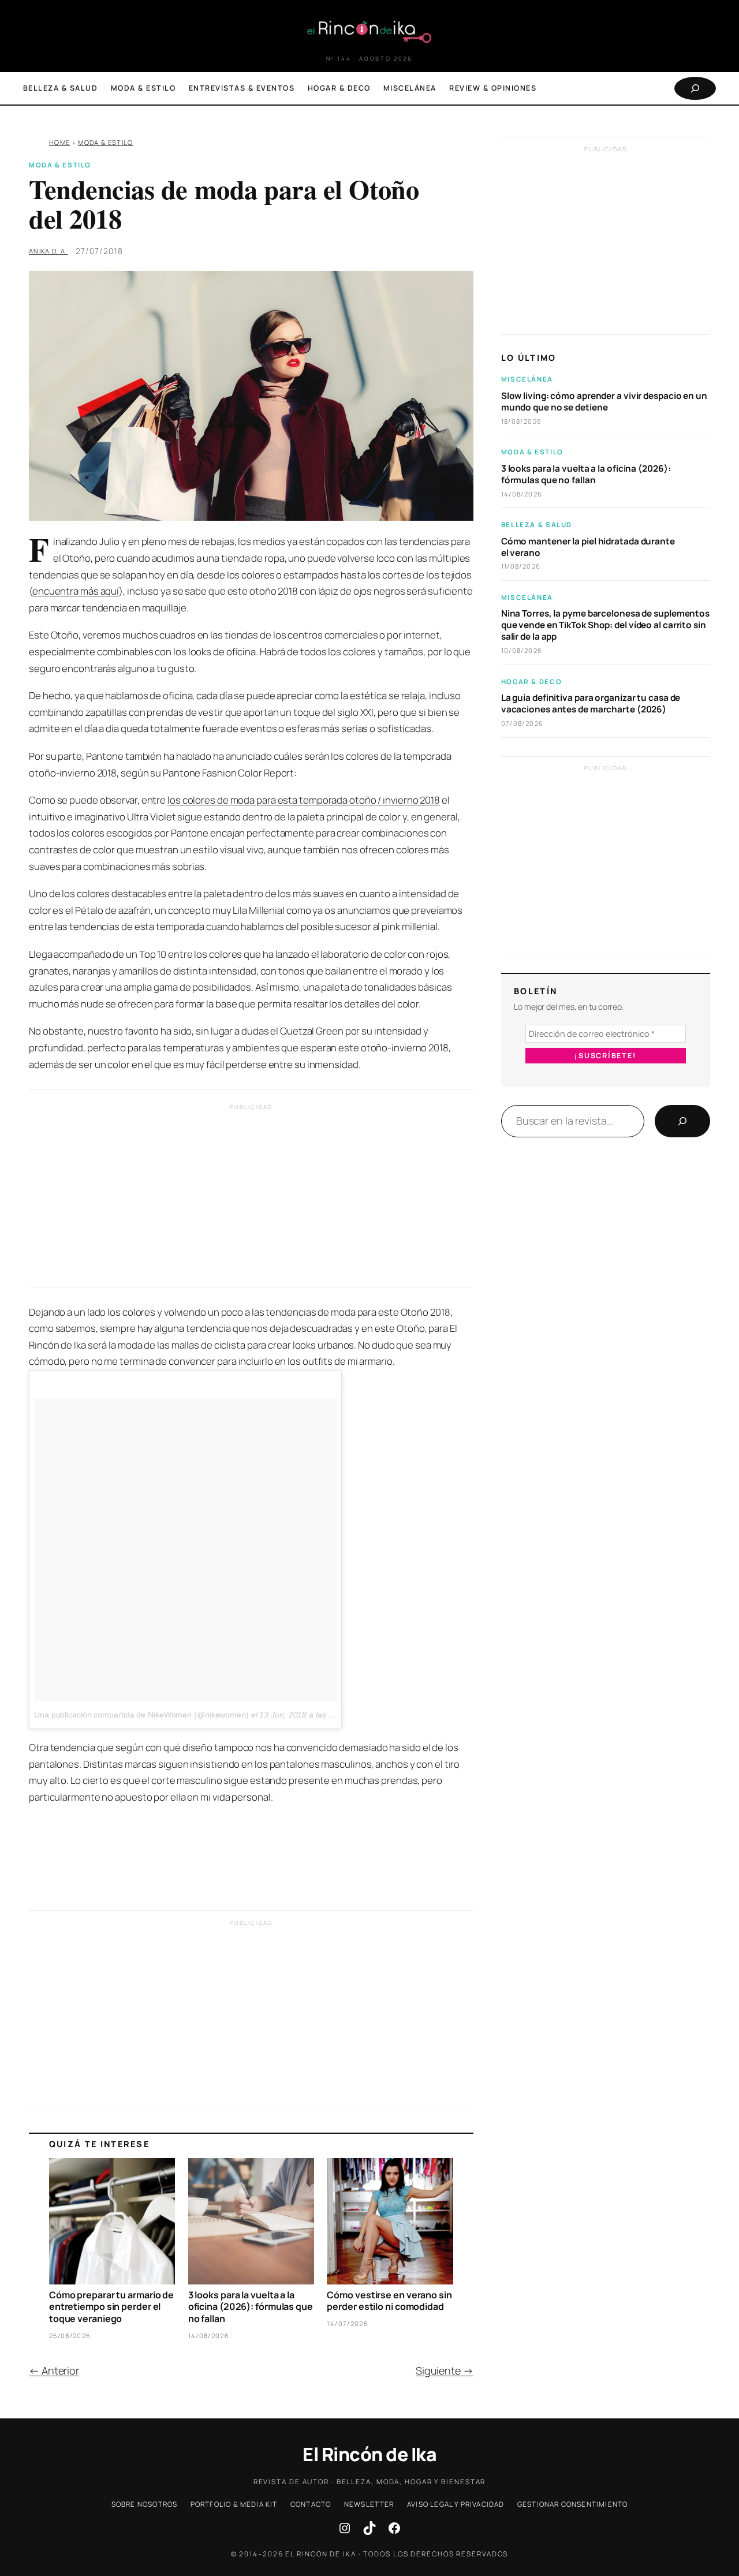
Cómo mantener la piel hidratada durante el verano (588, 547)
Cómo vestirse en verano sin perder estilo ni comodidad (389, 2301)
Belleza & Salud (537, 525)
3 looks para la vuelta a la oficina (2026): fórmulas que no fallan (251, 2307)
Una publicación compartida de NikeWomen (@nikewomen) (141, 1715)
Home (59, 142)
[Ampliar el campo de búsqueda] (695, 88)
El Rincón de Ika (369, 2454)
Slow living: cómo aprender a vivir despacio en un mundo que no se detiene (604, 402)
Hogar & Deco (531, 682)
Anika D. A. (48, 251)
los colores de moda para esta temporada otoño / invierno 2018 (304, 800)
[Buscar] (682, 1121)
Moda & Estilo (105, 142)
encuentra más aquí (76, 591)
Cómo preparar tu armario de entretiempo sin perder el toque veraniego (111, 2307)
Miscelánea (527, 380)
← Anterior (54, 2370)
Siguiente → (445, 2370)
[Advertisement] (251, 1199)
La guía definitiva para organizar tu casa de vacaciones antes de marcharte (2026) (591, 704)
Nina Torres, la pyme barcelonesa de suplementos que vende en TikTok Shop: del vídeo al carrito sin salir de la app (605, 626)
